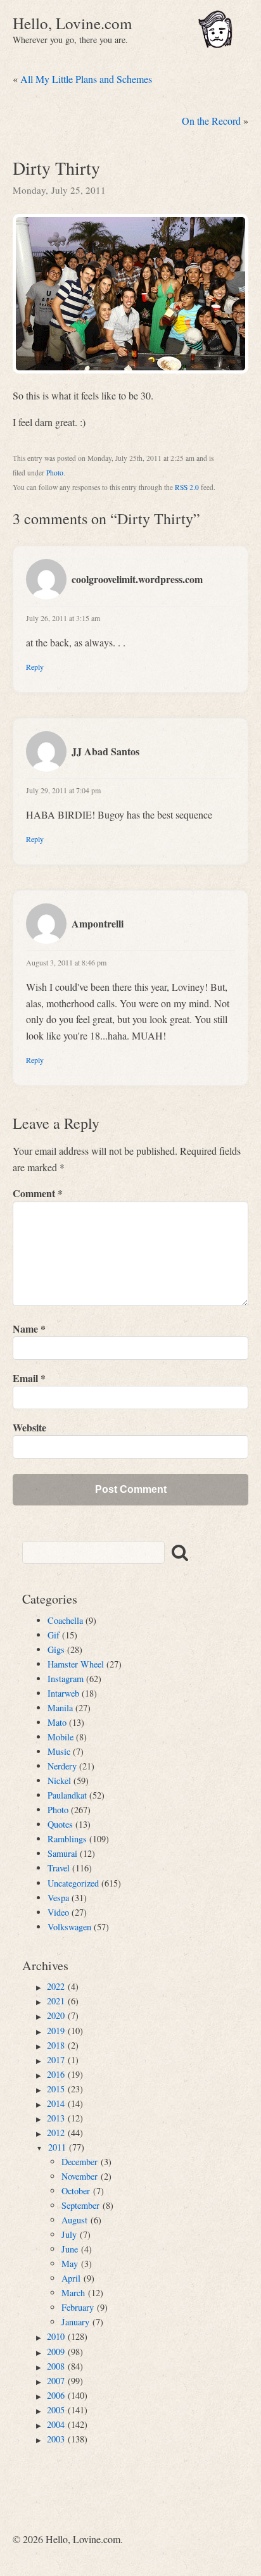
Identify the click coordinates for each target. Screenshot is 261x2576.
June (70, 2249)
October (76, 2191)
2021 (56, 2001)
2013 (56, 2118)
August (74, 2220)
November (80, 2176)
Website (29, 1427)
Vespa (58, 1898)
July (69, 2234)
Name (29, 1329)
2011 (57, 2147)
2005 (56, 2410)
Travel (59, 1868)
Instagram (66, 1679)
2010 (56, 2336)
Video (58, 1912)
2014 (56, 2103)
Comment (38, 1193)
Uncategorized (73, 1883)
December (80, 2162)
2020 (56, 2015)
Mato (57, 1722)
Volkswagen (69, 1927)
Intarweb (63, 1693)
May (70, 2264)
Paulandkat (67, 1795)
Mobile (60, 1737)
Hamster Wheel (76, 1664)
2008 (56, 2366)
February (78, 2307)
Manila (60, 1708)
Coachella (65, 1620)
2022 (56, 1986)
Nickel (59, 1781)
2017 (56, 2060)
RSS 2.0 (187, 487)
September (80, 2205)
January (75, 2322)
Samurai (62, 1853)
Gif (54, 1635)
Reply (35, 667)
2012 (56, 2133)
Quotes (60, 1824)
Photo (55, 473)
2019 (56, 2031)
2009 (56, 2352)
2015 (56, 2089)
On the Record (211, 121)
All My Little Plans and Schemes (86, 79)
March (73, 2293)
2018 (56, 2045)
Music (59, 1751)
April (71, 2278)
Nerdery (62, 1766)
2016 (56, 2074)
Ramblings (67, 1839)
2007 (56, 2381)
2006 (56, 2395)
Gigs (56, 1649)
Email (29, 1378)
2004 (56, 2424)
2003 (56, 2439)
